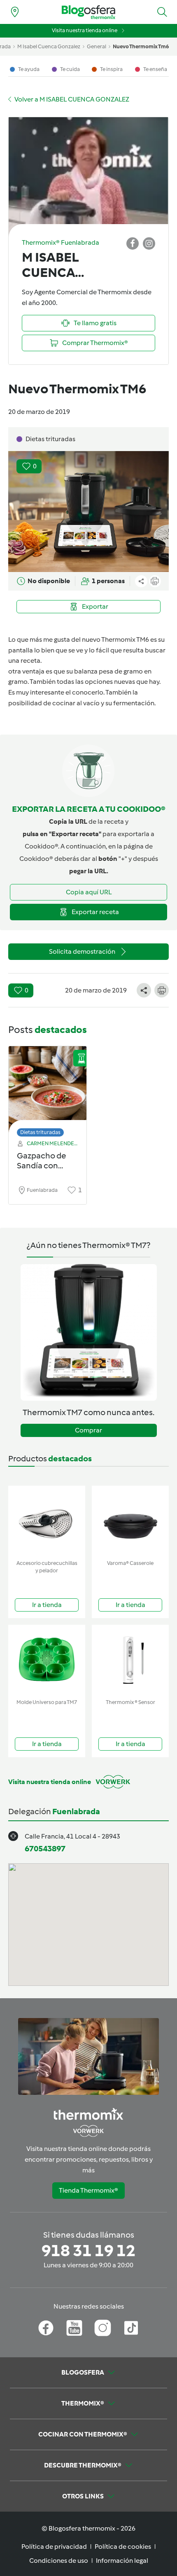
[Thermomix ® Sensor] (130, 1660)
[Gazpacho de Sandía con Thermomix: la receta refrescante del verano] (48, 1089)
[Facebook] (46, 2328)
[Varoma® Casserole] (130, 1521)
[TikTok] (131, 2328)
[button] (162, 12)
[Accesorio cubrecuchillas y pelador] (47, 1521)
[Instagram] (103, 2328)
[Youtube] (74, 2328)
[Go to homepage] (88, 12)
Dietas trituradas (40, 1132)
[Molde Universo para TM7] (47, 1660)
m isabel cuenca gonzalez (49, 46)
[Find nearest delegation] (15, 12)
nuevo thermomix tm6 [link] (141, 46)
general (97, 46)
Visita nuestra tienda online (85, 30)
